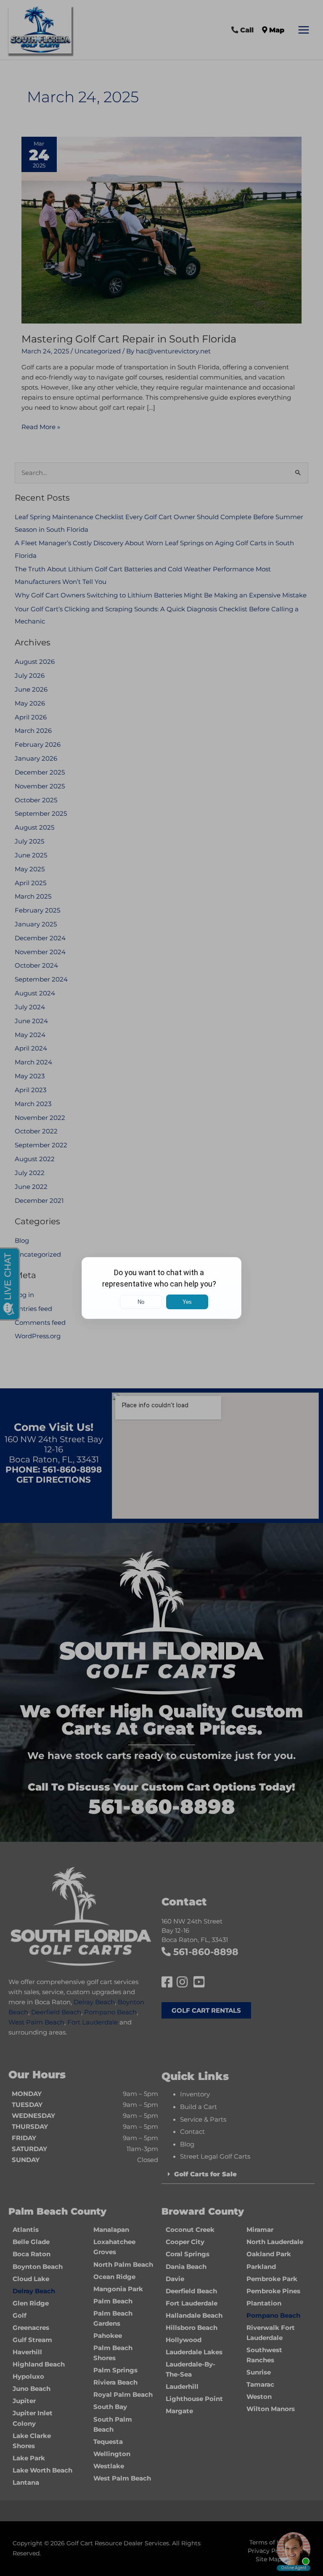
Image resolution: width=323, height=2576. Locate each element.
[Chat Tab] (161, 1288)
